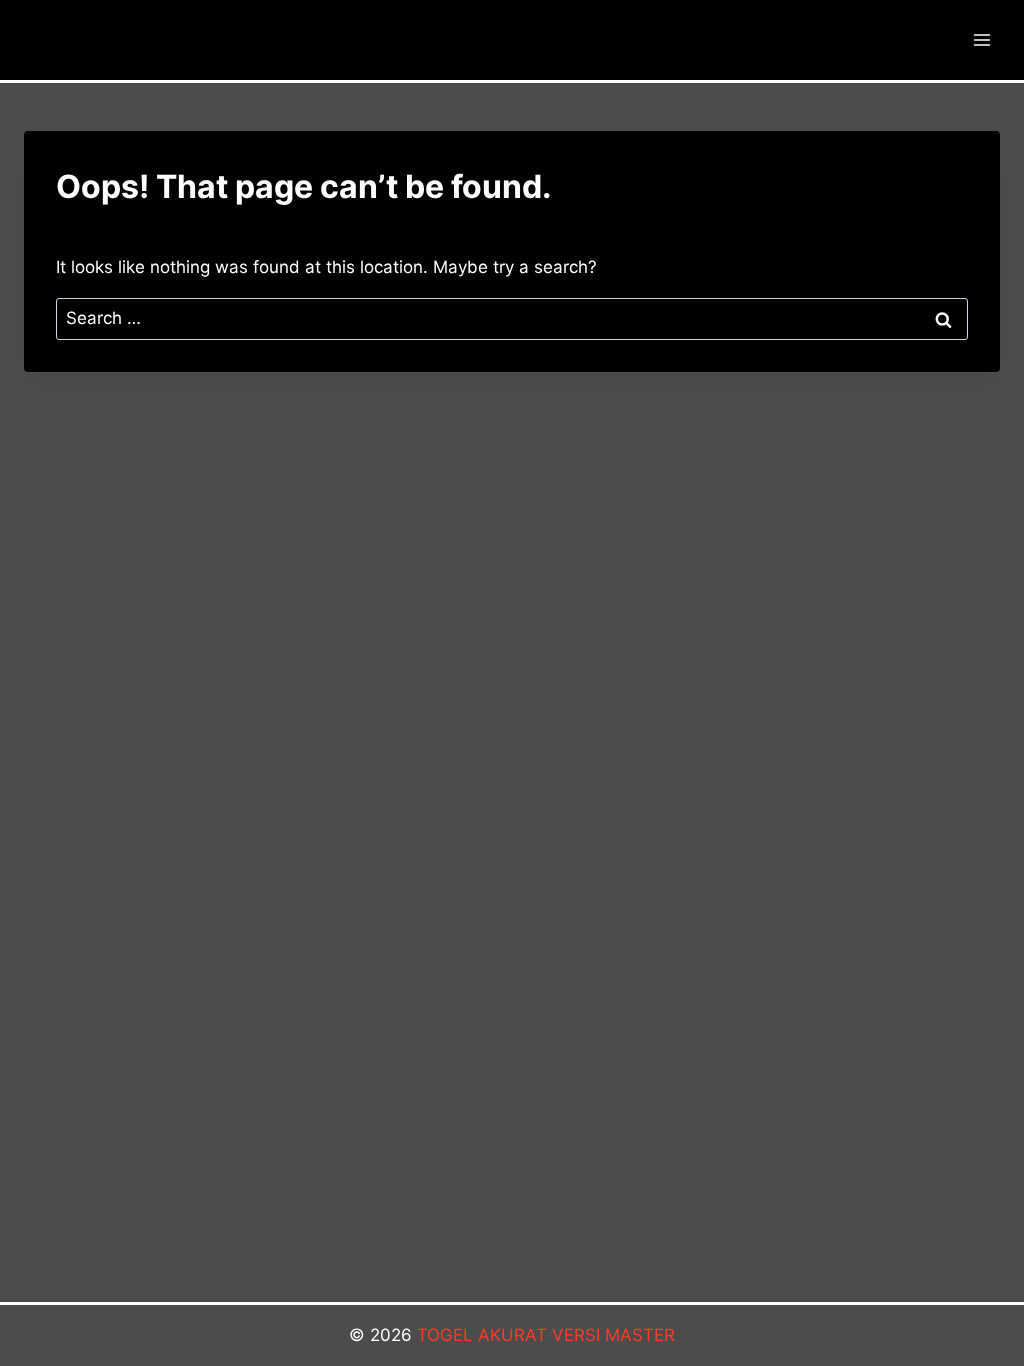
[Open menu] (981, 39)
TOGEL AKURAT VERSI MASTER (546, 1335)
